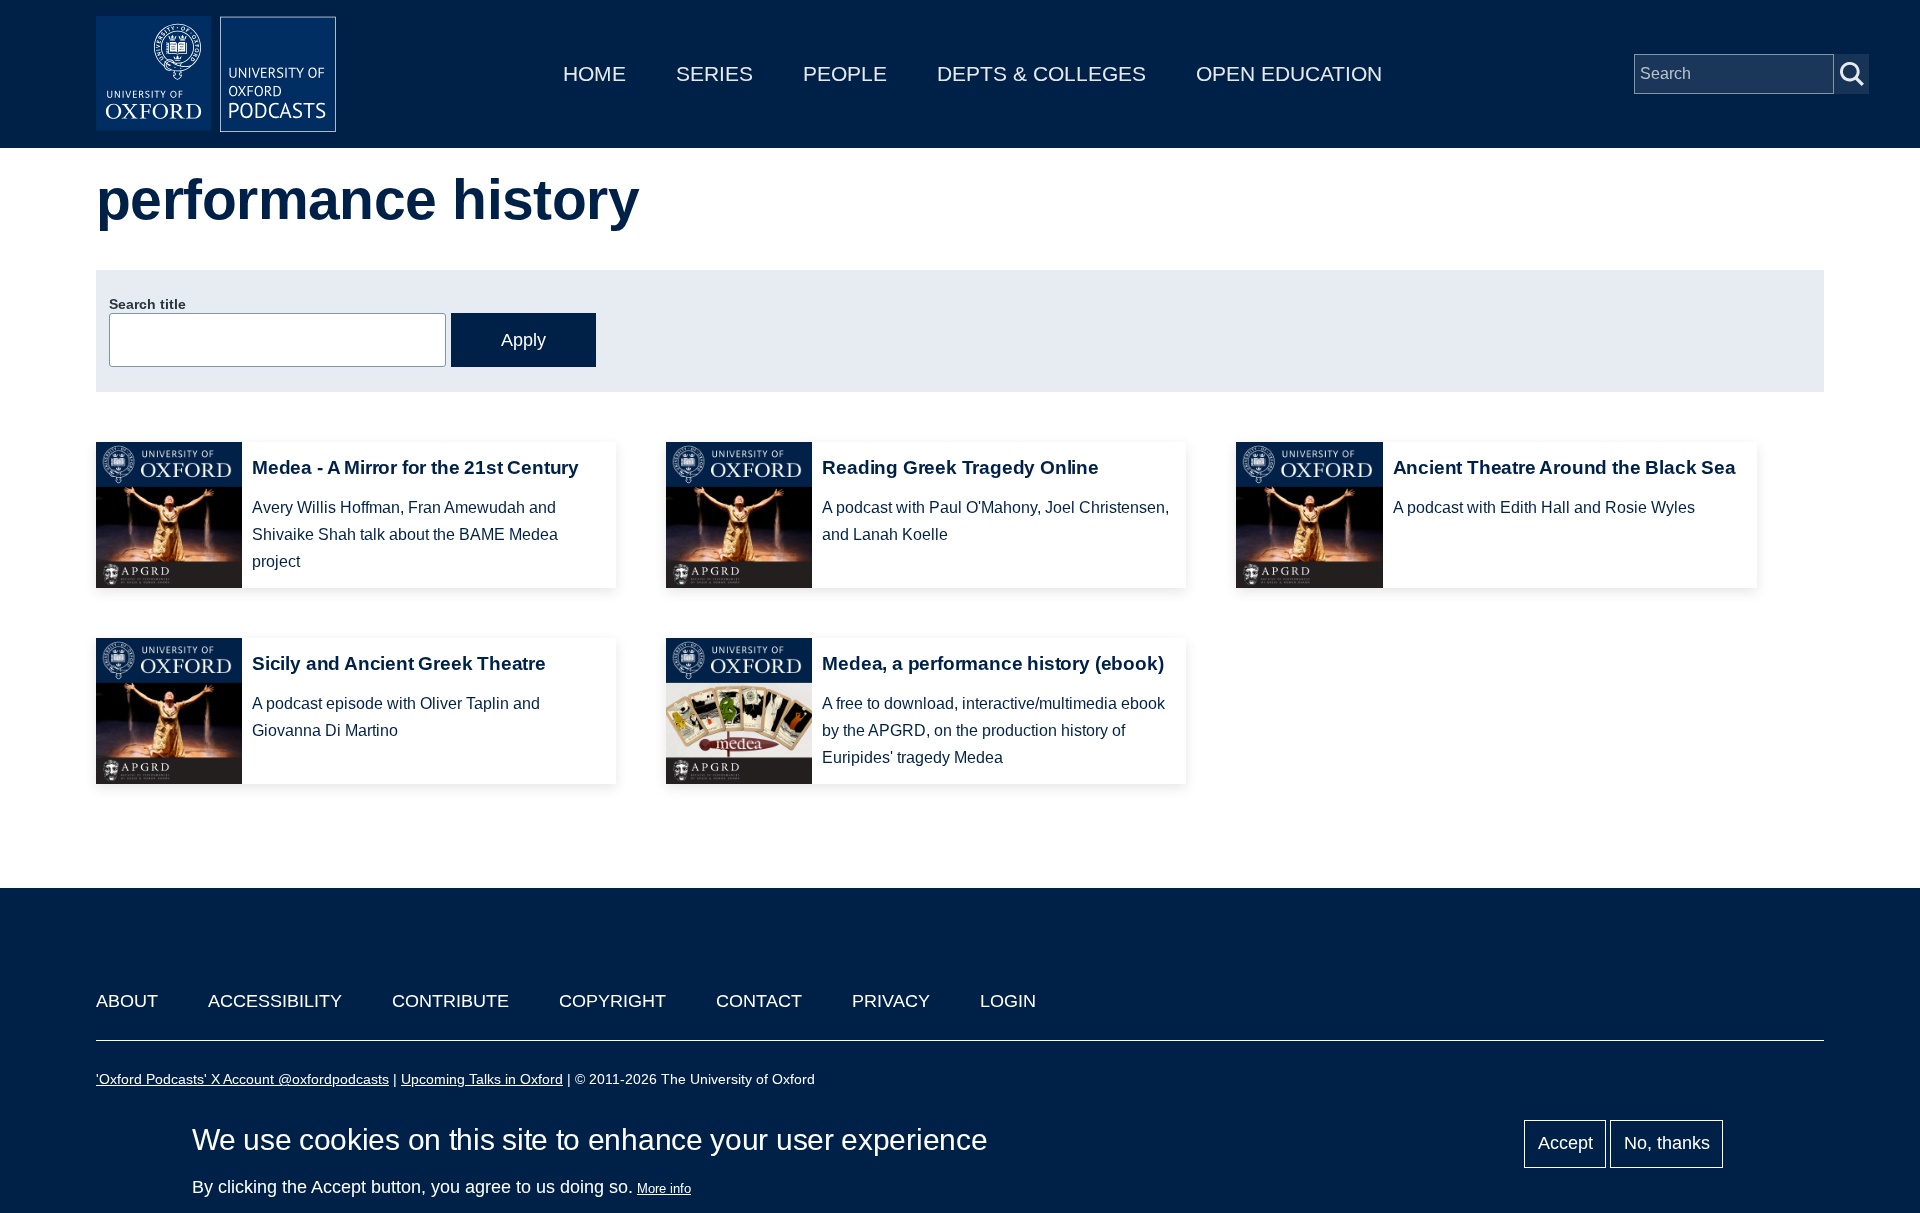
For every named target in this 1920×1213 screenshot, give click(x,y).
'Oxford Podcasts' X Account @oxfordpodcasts (242, 1079)
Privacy (891, 1001)
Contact (759, 1001)
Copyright (612, 1001)
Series (714, 73)
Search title (147, 304)
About (127, 1001)
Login (1008, 1001)
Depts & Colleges (1041, 73)
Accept (1565, 1144)
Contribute (450, 1001)
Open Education (1289, 73)
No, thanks (1667, 1144)
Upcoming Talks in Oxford (482, 1079)
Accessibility (275, 1001)
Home (594, 73)
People (845, 73)
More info (664, 1188)
